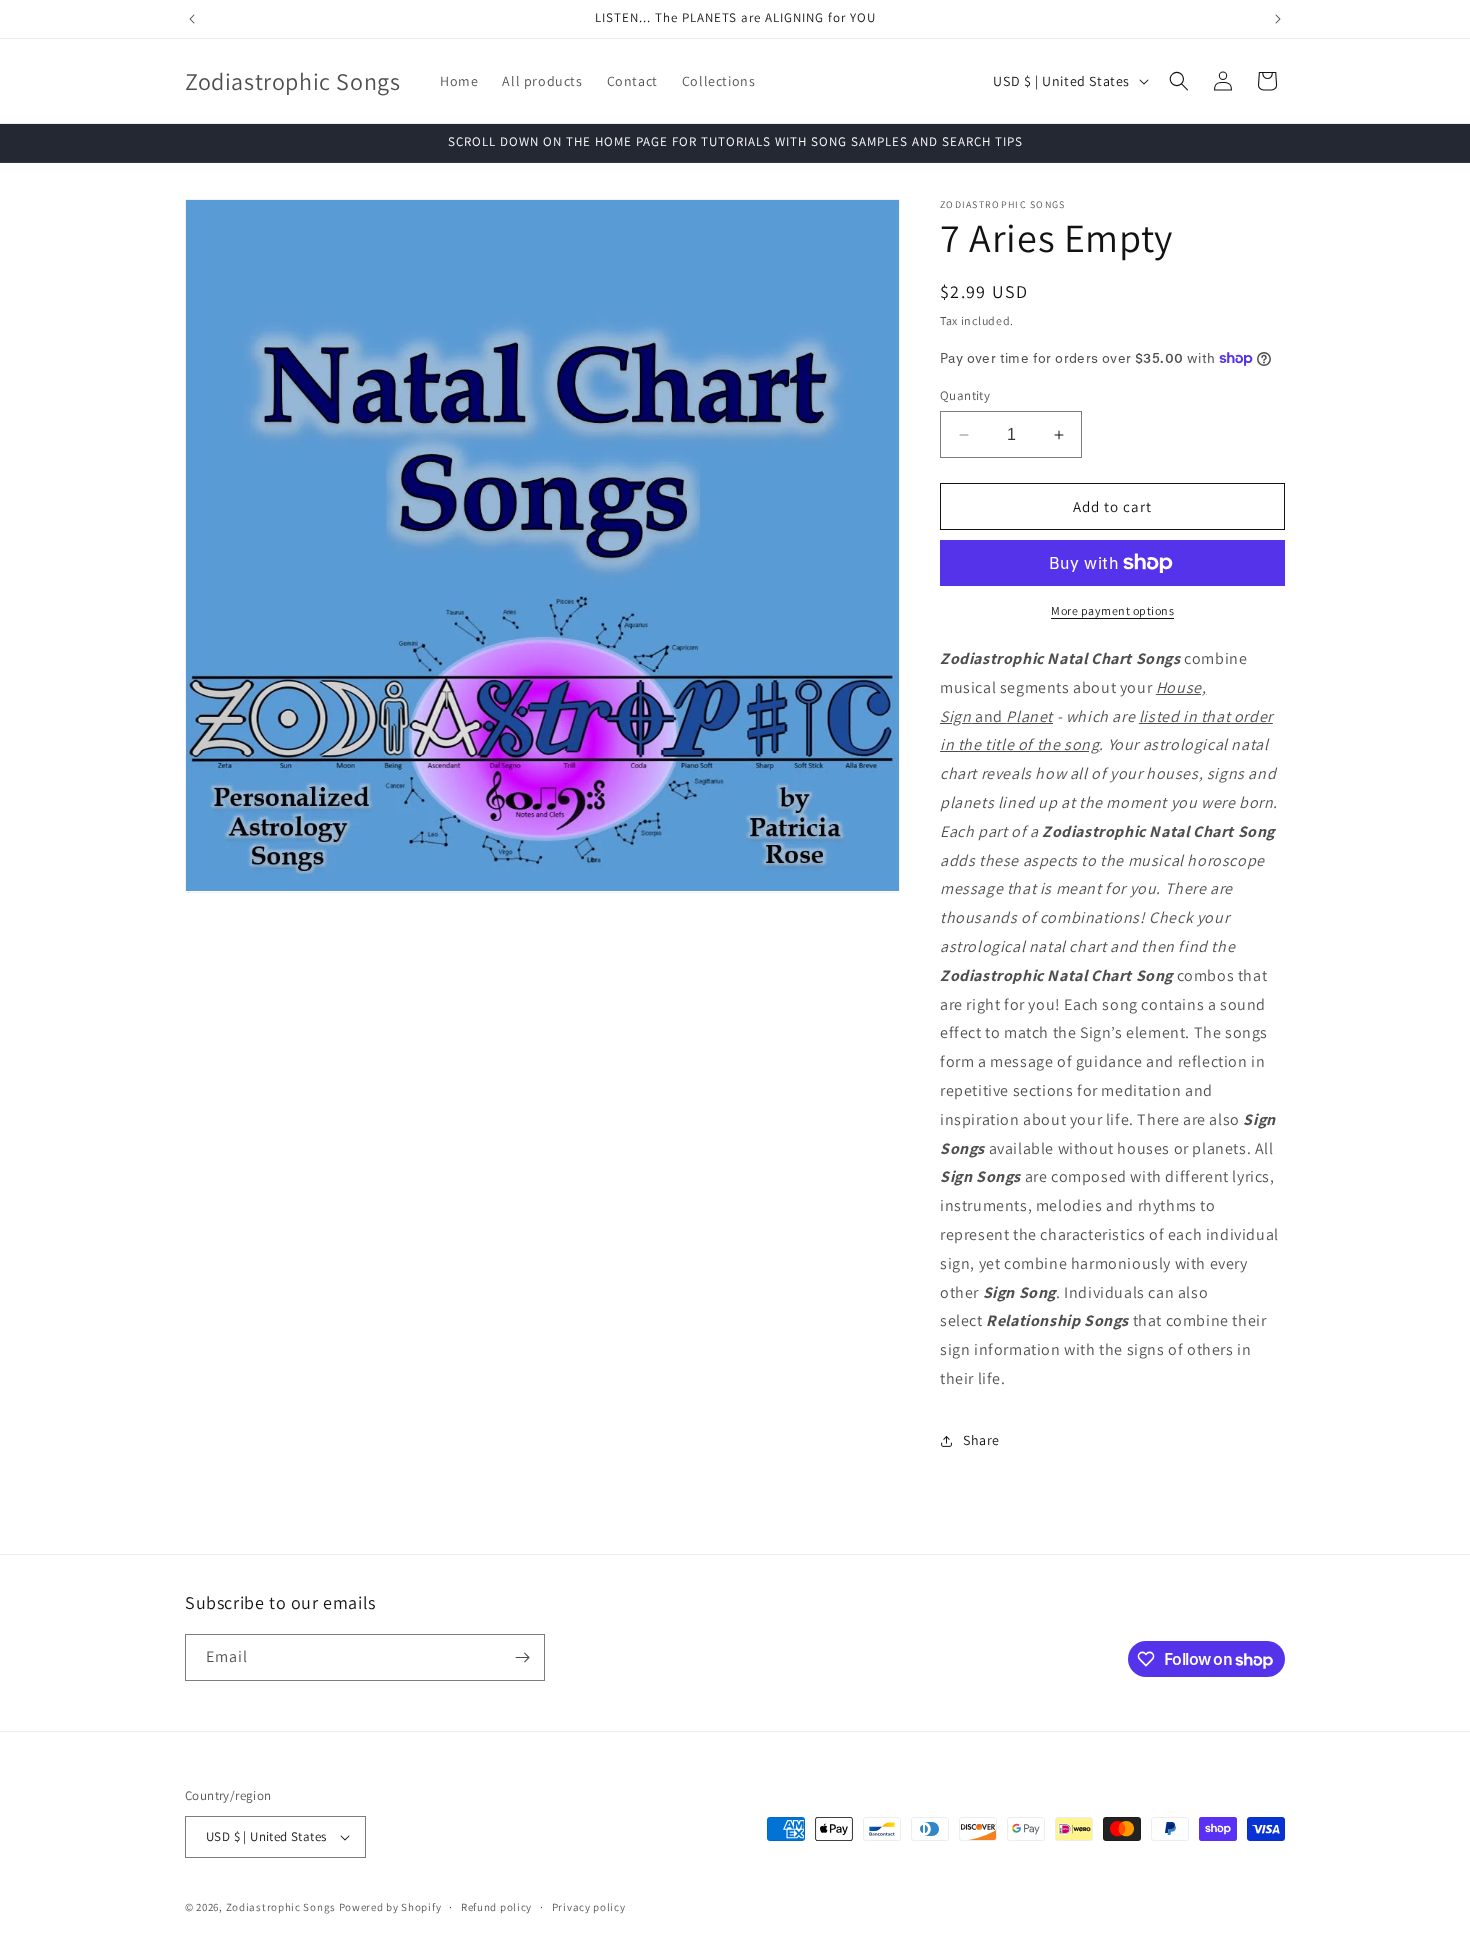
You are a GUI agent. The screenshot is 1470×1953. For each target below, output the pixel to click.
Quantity (965, 395)
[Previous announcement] (192, 19)
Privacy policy (589, 1907)
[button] (1179, 81)
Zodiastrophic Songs (281, 1907)
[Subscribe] (522, 1657)
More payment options (1112, 610)
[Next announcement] (1278, 19)
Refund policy (496, 1907)
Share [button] (981, 1440)
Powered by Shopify (390, 1907)
